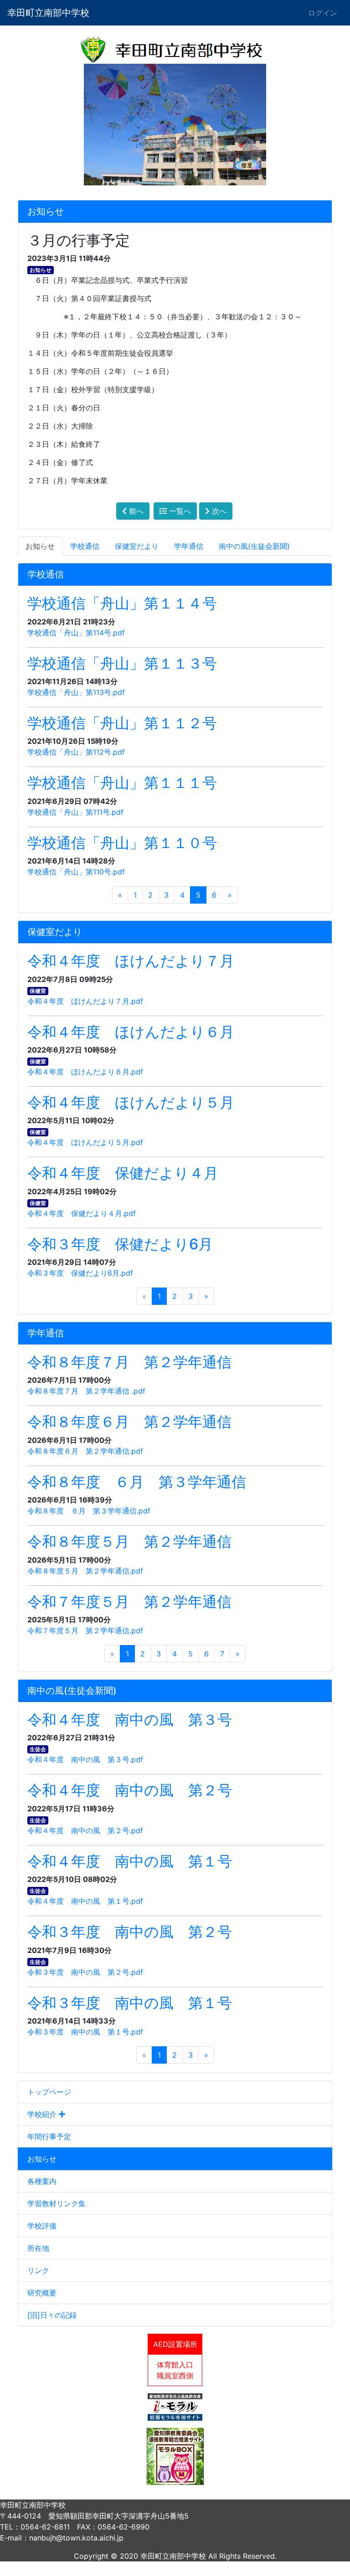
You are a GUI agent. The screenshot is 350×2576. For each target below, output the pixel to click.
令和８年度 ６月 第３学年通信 (137, 1482)
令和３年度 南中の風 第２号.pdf (85, 1972)
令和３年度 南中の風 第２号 (130, 1932)
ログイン (323, 13)
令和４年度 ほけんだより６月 (131, 1032)
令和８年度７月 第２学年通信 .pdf (86, 1391)
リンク (38, 2270)
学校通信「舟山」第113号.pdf (76, 692)
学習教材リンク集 (57, 2203)
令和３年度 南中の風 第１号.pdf (85, 2032)
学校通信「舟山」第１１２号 (122, 723)
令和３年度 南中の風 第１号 (130, 2003)
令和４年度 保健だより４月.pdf (82, 1213)
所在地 (38, 2248)
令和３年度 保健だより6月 (120, 1244)
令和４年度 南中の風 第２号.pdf (85, 1830)
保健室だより (137, 546)
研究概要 (42, 2293)
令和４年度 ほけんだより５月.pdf (85, 1142)
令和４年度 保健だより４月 (123, 1173)
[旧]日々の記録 (52, 2315)
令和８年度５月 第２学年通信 (129, 1541)
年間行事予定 (49, 2136)
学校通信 (85, 546)
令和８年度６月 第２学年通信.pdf (85, 1451)
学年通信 (189, 546)
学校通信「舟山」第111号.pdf (75, 812)
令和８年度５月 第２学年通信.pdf (85, 1571)
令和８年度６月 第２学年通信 (129, 1422)
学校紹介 (43, 2114)
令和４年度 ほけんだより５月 (131, 1102)
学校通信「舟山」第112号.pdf (76, 752)
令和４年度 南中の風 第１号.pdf (85, 1901)
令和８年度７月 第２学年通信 (129, 1362)
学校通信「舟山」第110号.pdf (76, 872)
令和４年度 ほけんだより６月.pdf (85, 1072)
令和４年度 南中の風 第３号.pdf (85, 1759)
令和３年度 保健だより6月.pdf (80, 1273)
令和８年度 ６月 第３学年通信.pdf (89, 1511)
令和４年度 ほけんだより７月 (131, 961)
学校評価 (42, 2226)
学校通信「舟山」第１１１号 (122, 783)
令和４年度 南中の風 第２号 (130, 1790)
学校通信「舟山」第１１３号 (122, 663)
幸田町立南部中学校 (48, 13)
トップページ (49, 2092)
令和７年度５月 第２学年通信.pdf (85, 1630)
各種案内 (42, 2181)
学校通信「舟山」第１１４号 (122, 603)
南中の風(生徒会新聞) (254, 546)
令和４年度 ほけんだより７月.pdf (85, 1001)
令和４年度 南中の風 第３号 (130, 1720)
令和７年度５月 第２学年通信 (129, 1602)
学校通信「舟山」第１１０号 (122, 843)
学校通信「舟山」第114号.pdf (76, 633)
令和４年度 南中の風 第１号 (130, 1861)
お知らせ (42, 2159)
